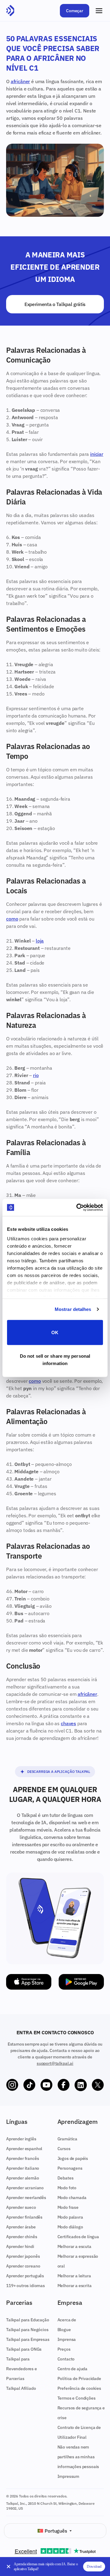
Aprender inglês (21, 2139)
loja (40, 941)
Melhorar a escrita (75, 2286)
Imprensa (67, 2339)
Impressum (68, 2476)
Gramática (68, 2139)
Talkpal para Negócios (27, 2330)
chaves (68, 1723)
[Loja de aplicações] (29, 1982)
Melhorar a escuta (74, 2246)
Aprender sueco (21, 2207)
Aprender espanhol (24, 2149)
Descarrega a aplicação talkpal (59, 1771)
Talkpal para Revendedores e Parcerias (22, 2369)
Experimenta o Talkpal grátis (55, 304)
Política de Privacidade (79, 2379)
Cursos (64, 2149)
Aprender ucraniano (25, 2188)
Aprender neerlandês (26, 2198)
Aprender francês (22, 2158)
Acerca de (67, 2320)
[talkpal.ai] (10, 11)
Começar (75, 11)
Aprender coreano (23, 2266)
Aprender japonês (23, 2256)
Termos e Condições (77, 2398)
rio (36, 1075)
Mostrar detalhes (73, 1309)
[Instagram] (12, 2085)
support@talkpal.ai (55, 2063)
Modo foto (67, 2188)
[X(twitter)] (98, 2085)
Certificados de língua (78, 2237)
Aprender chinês (22, 2237)
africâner (20, 81)
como (12, 919)
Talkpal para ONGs (24, 2349)
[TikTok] (29, 2085)
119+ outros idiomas (26, 2286)
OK (55, 1332)
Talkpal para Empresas (28, 2339)
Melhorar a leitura (74, 2276)
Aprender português (25, 2276)
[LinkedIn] (81, 2085)
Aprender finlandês (24, 2217)
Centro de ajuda (73, 2369)
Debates (66, 2178)
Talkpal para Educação (28, 2320)
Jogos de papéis (73, 2158)
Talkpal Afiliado (21, 2388)
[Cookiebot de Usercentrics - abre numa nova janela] (78, 1208)
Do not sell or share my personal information (55, 1360)
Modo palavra (70, 2217)
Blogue (64, 2330)
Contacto (66, 2359)
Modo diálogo (70, 2227)
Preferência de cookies (79, 2388)
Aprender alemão (23, 2178)
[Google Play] (81, 1982)
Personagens (70, 2168)
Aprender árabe (21, 2227)
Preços (64, 2349)
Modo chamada (72, 2198)
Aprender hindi (20, 2246)
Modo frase (68, 2207)
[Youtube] (46, 2085)
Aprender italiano (23, 2168)
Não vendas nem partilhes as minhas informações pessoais (78, 2457)
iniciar (97, 454)
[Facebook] (64, 2085)
